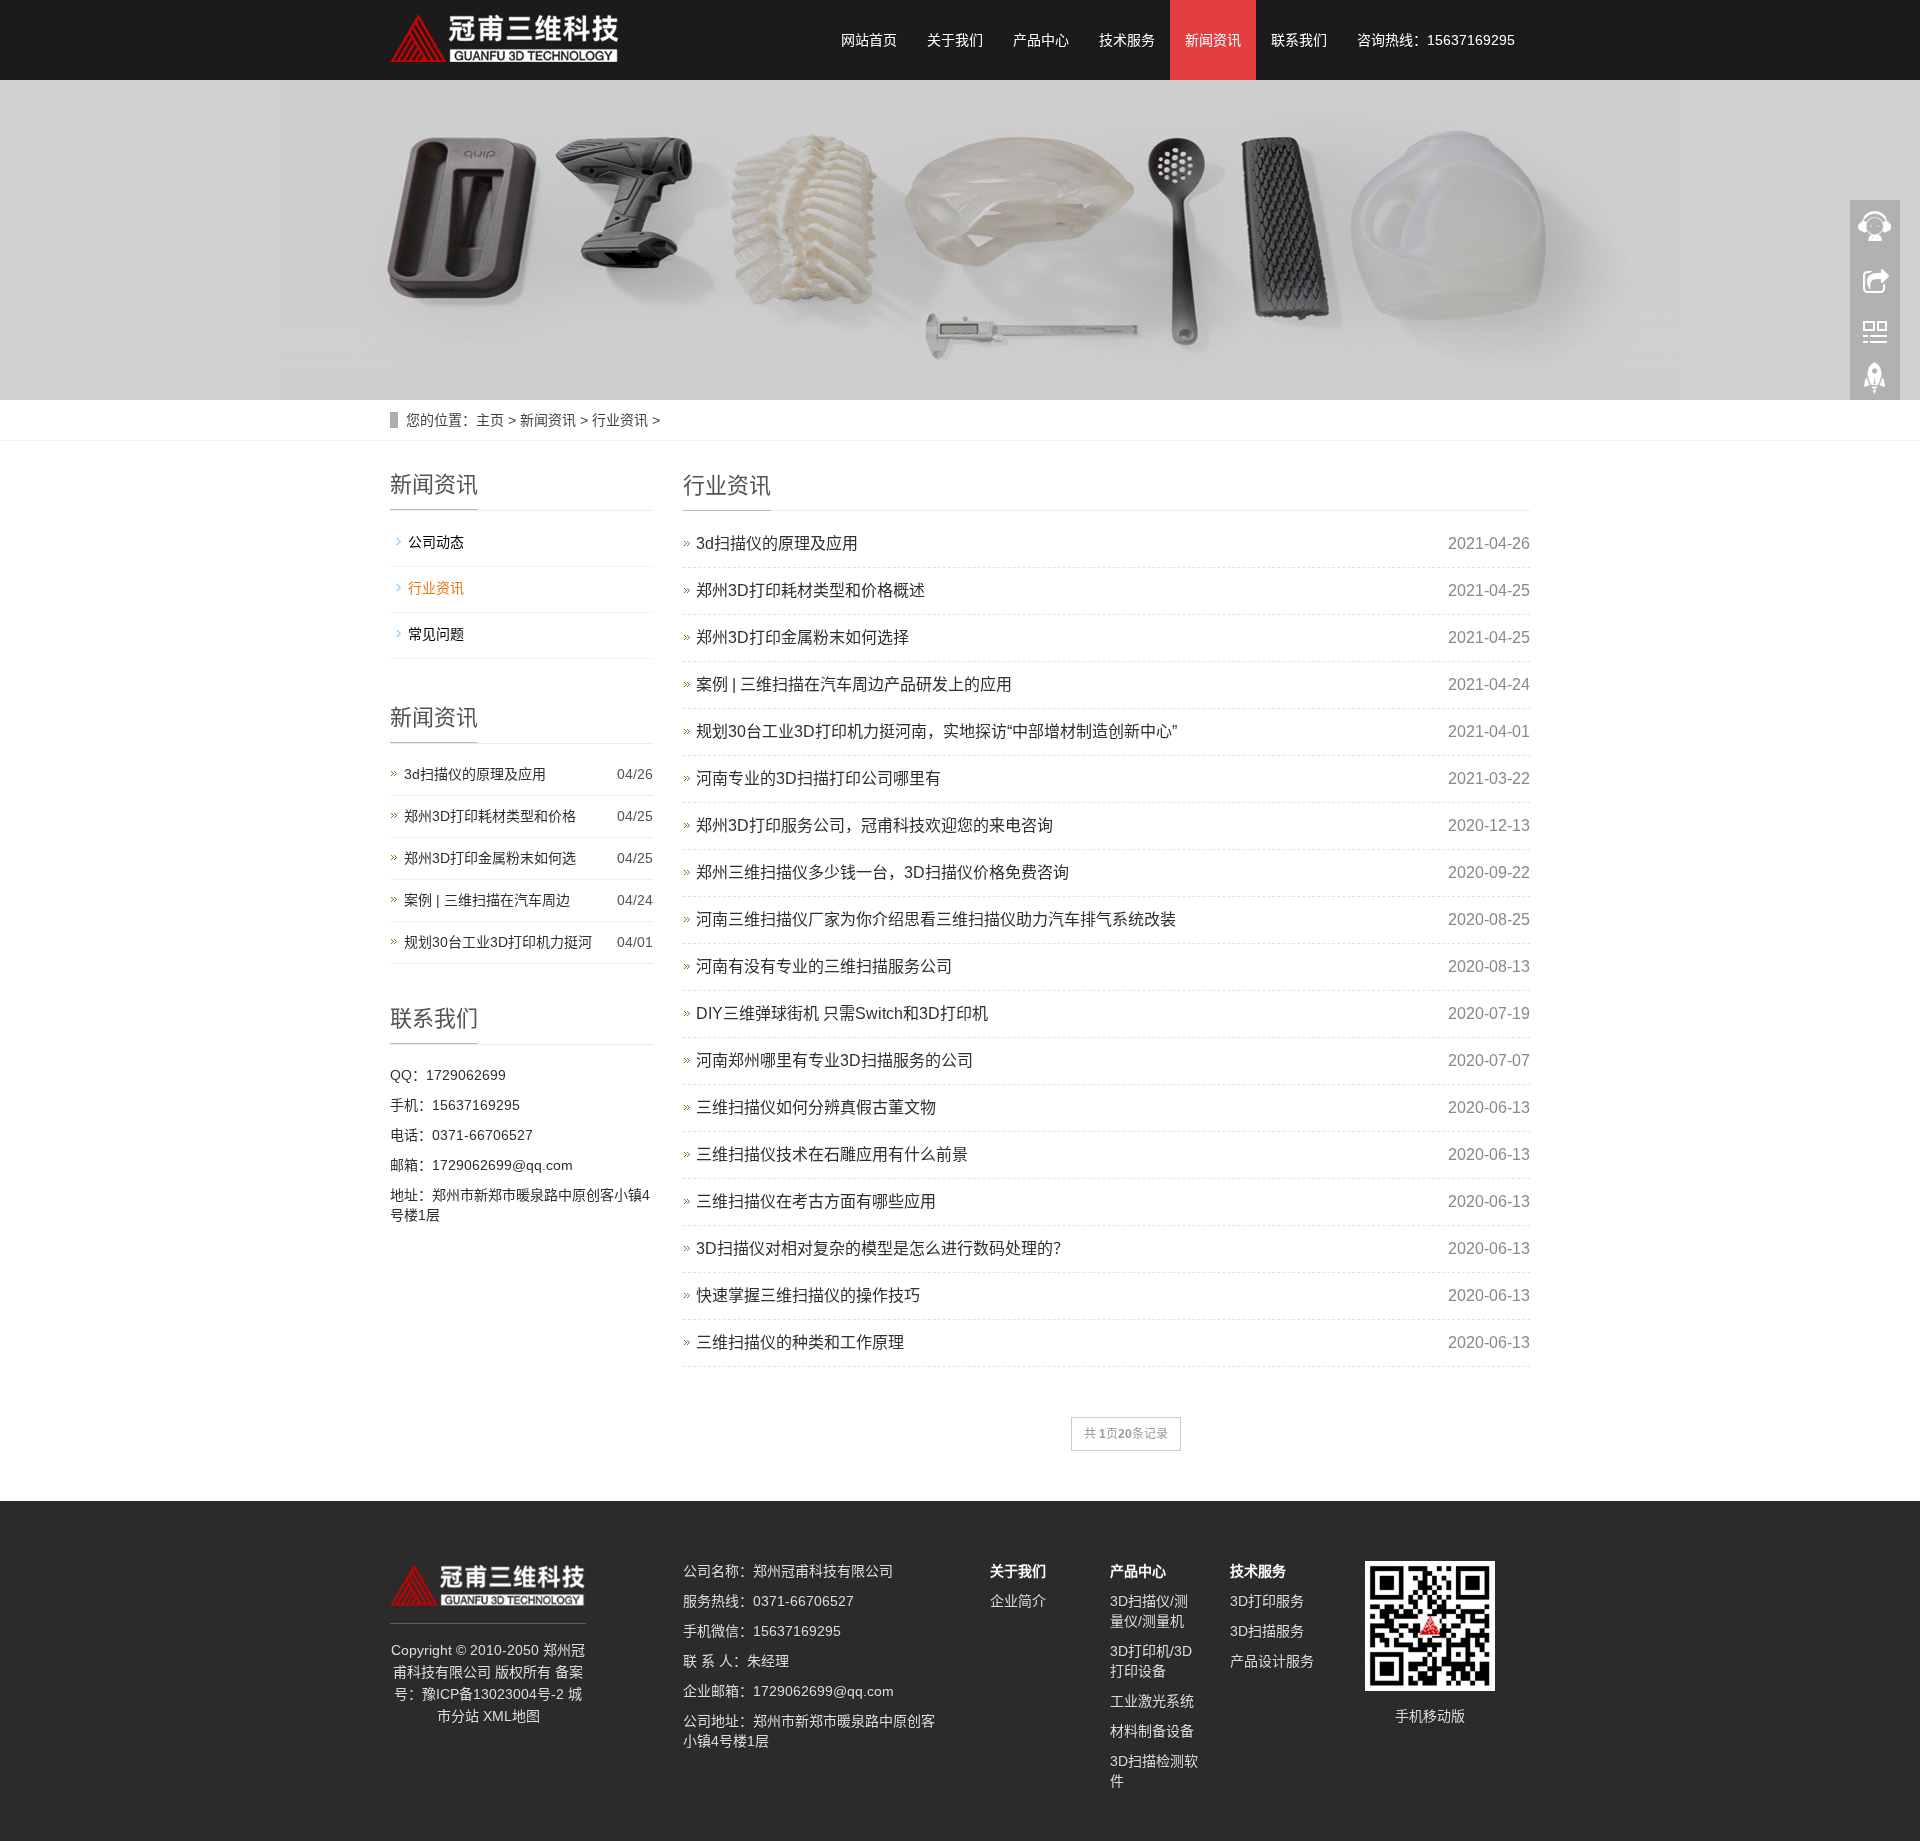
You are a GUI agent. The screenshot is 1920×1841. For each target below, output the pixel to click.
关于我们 (955, 40)
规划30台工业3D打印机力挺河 (498, 942)
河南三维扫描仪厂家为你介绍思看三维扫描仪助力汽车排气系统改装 (936, 919)
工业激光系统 (1152, 1701)
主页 (490, 420)
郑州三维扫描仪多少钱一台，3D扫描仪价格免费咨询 (882, 872)
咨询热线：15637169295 (1436, 40)
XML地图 (511, 1716)
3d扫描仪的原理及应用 (777, 543)
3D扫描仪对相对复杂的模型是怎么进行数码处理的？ (882, 1248)
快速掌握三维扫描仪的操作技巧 (808, 1295)
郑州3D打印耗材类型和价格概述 (810, 590)
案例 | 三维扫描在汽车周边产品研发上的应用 (854, 684)
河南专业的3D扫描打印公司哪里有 (818, 778)
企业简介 (1018, 1601)
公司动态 (436, 542)
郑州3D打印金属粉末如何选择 (802, 637)
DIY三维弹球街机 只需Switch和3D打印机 (842, 1013)
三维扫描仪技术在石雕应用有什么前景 (832, 1154)
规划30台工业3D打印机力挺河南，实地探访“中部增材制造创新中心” (936, 731)
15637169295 (797, 1631)
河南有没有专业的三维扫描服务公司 (824, 966)
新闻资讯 (1213, 40)
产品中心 (1041, 40)
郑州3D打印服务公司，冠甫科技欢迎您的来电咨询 (874, 825)
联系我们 (1299, 40)
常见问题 (436, 634)
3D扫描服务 (1267, 1631)
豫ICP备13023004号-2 (493, 1694)
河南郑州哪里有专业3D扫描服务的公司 (834, 1060)
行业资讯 (620, 420)
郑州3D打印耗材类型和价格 (490, 816)
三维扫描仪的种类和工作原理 (800, 1342)
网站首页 (869, 40)
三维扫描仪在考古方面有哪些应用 (816, 1201)
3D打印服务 (1267, 1601)
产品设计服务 (1272, 1661)
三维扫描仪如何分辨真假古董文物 (816, 1107)
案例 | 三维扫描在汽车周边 (487, 900)
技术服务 (1127, 40)
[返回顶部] (1875, 383)
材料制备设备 (1152, 1731)
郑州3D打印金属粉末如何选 (490, 858)
